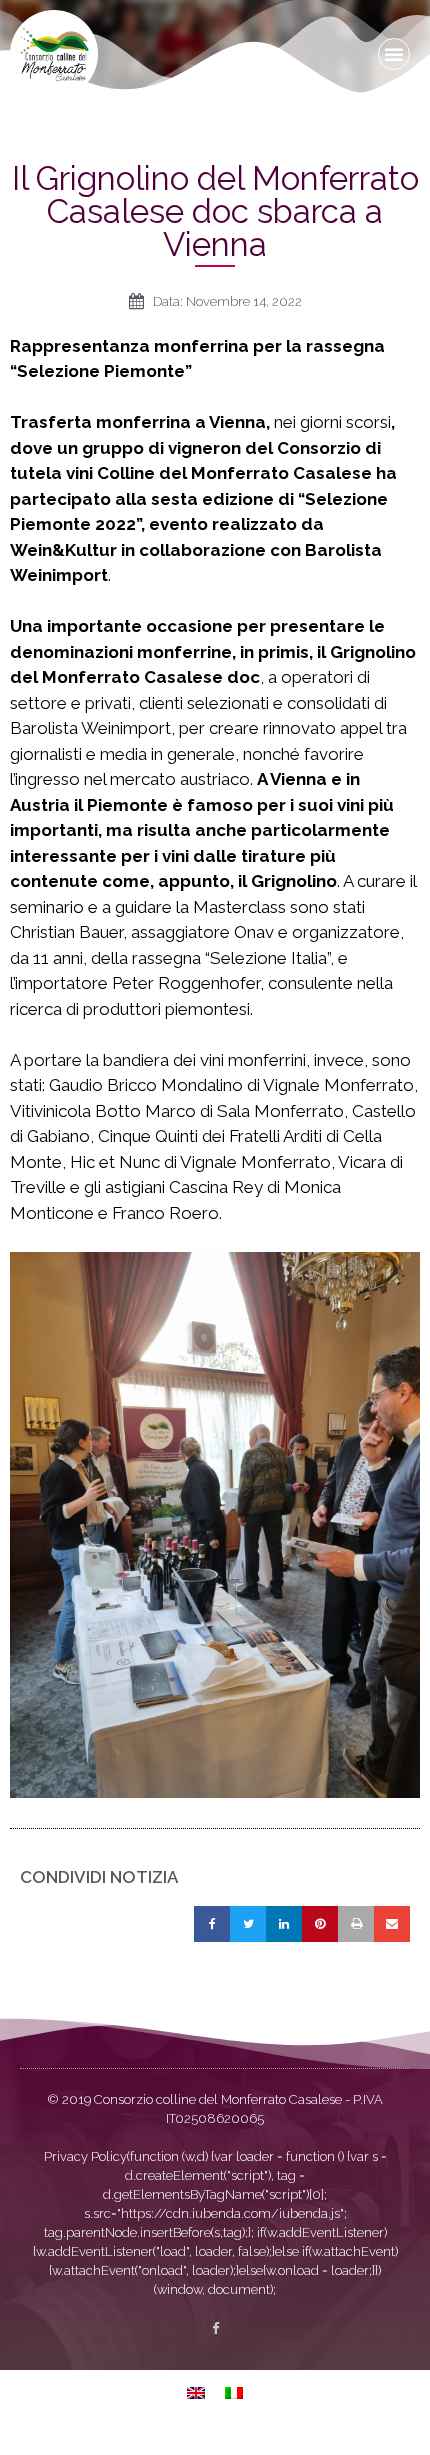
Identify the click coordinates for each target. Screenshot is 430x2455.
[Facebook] (215, 2328)
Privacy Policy (85, 2156)
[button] (394, 54)
